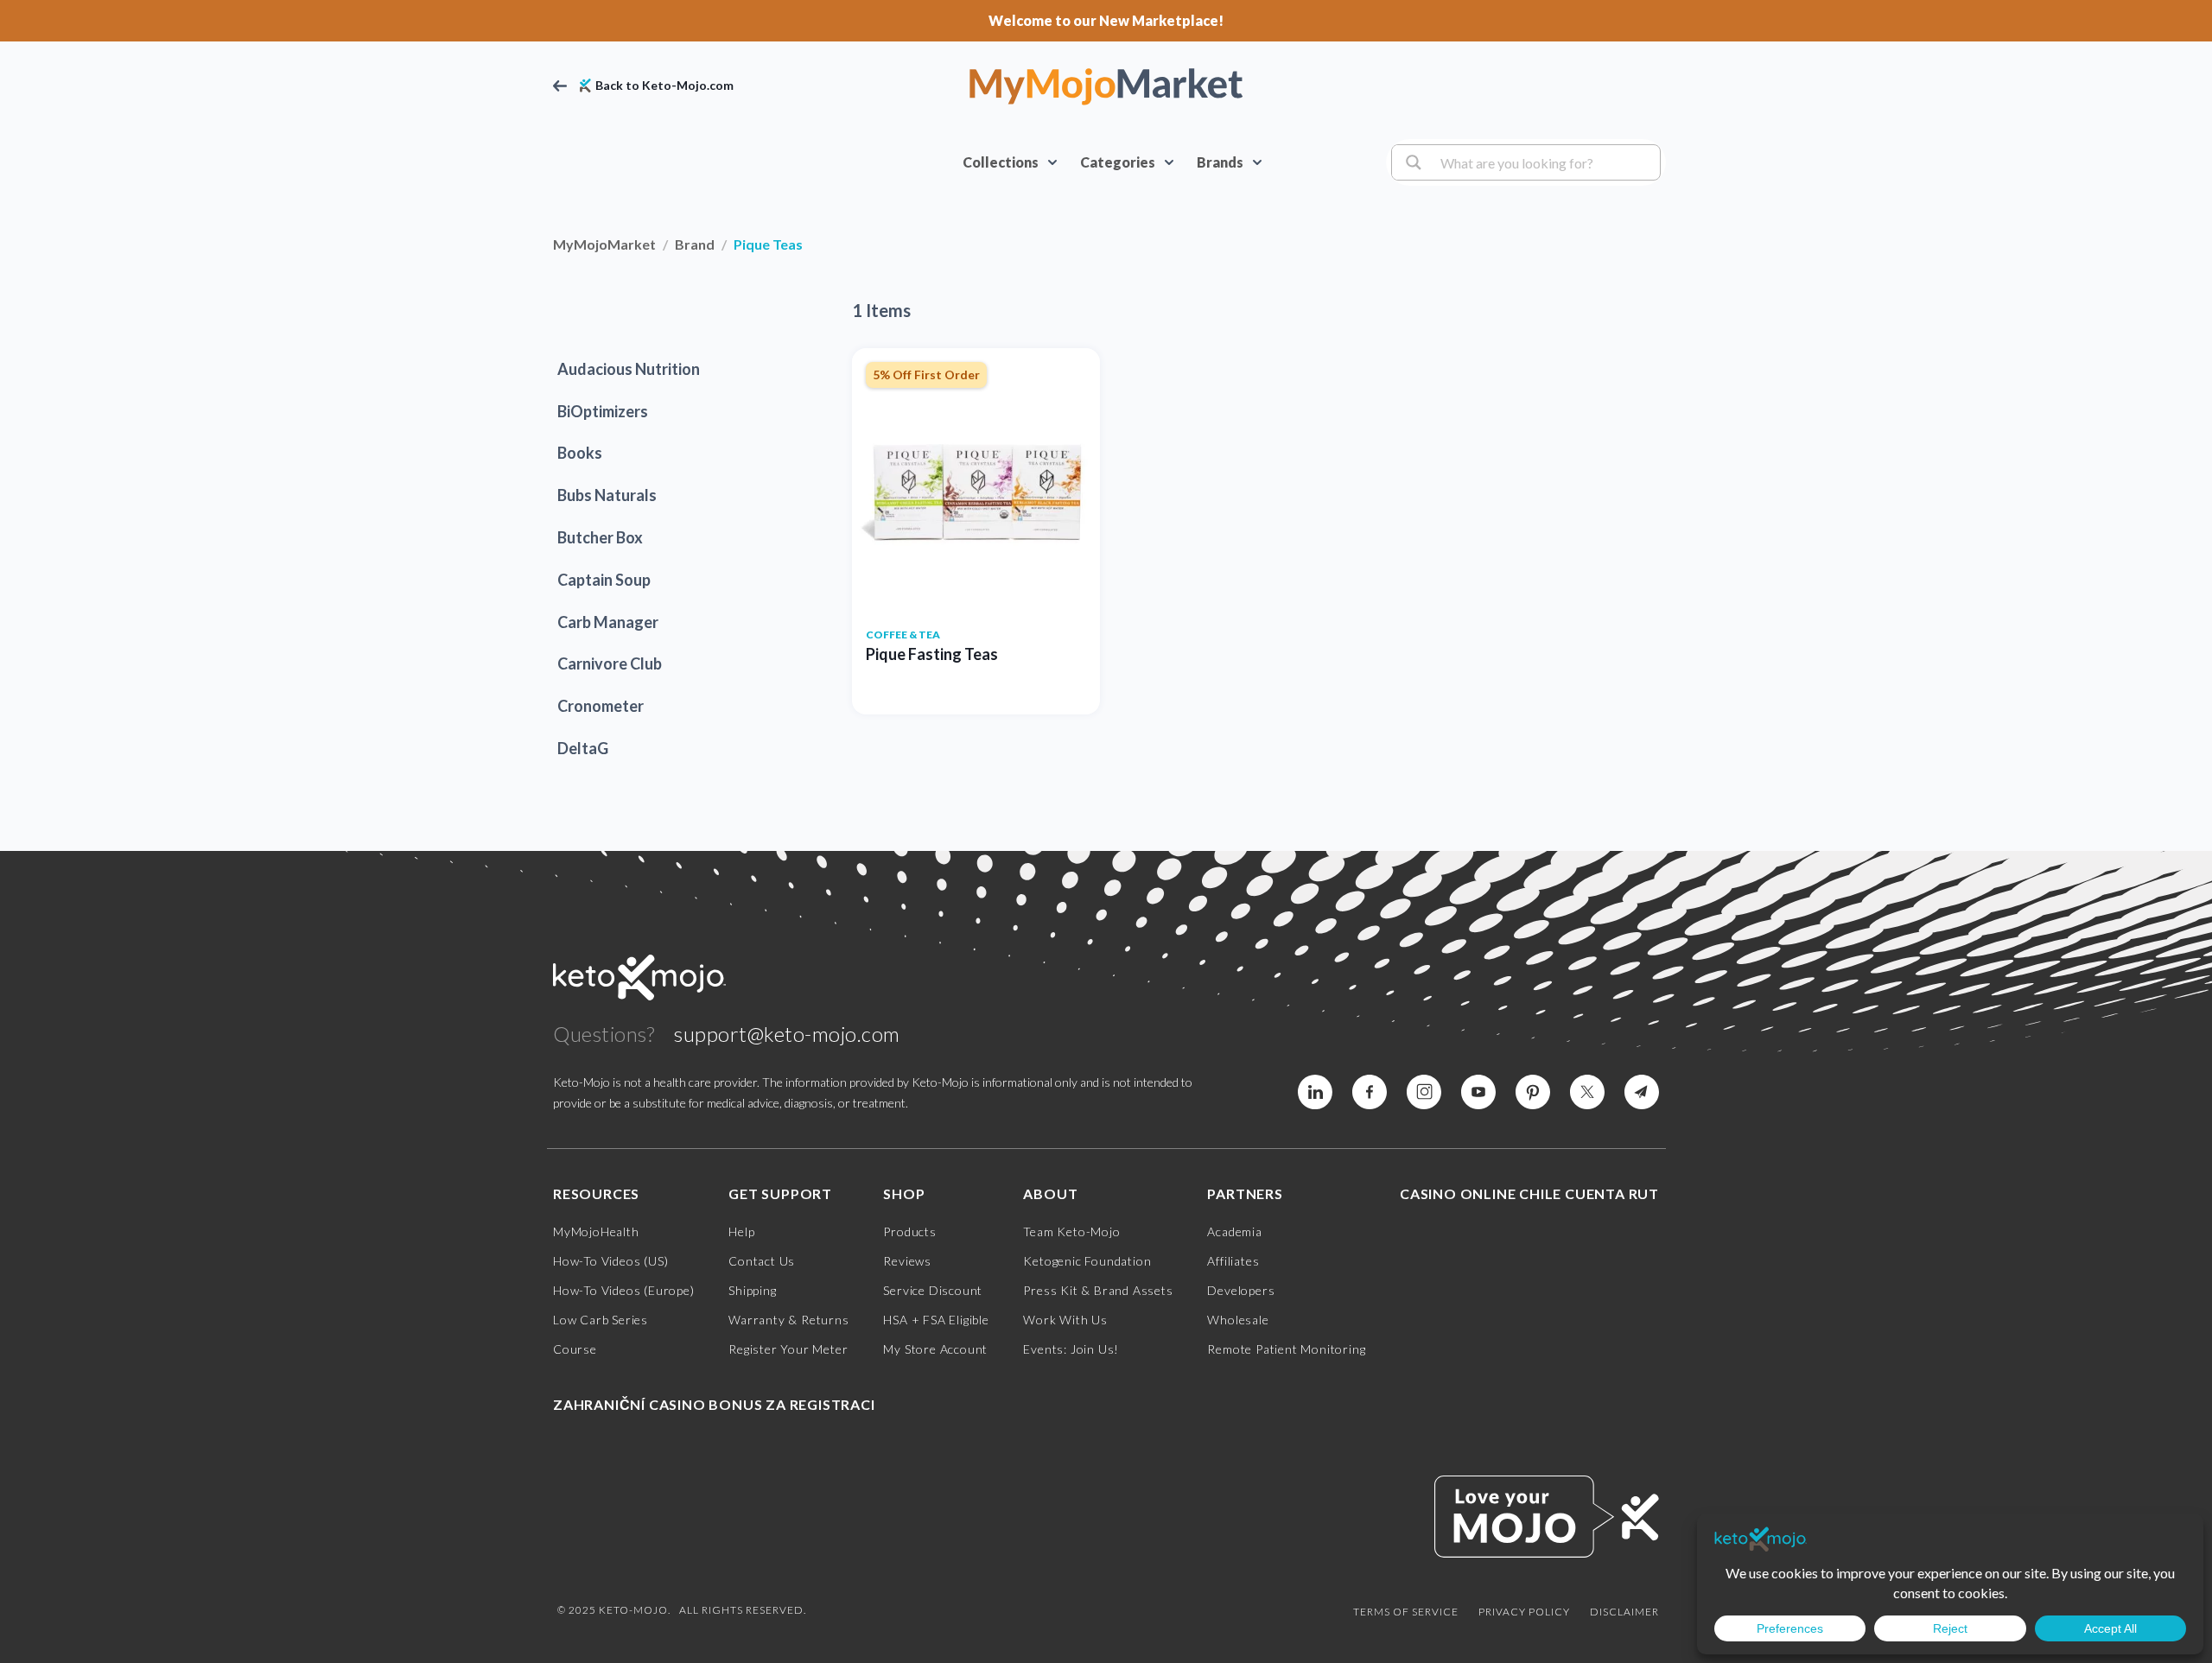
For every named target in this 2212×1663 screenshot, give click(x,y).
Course (575, 1349)
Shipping (752, 1290)
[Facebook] (1315, 1092)
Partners (1245, 1193)
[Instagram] (1424, 1092)
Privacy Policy (1524, 1612)
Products (909, 1231)
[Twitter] (1587, 1092)
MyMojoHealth (596, 1231)
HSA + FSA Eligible (936, 1320)
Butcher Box (600, 537)
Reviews (907, 1261)
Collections (1001, 162)
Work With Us (1065, 1320)
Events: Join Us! (1071, 1349)
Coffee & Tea (903, 635)
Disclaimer (1624, 1612)
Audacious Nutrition (629, 369)
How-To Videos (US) (610, 1261)
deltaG (583, 748)
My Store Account (935, 1349)
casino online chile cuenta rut (1529, 1193)
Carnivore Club (610, 663)
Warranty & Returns (788, 1320)
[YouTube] (1478, 1092)
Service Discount (933, 1290)
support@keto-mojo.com (787, 1034)
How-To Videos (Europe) (624, 1290)
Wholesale (1238, 1320)
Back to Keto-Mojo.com (664, 86)
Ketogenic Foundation (1087, 1261)
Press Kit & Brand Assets (1098, 1290)
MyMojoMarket (604, 244)
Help (741, 1231)
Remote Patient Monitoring (1286, 1349)
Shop (904, 1193)
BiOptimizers (603, 411)
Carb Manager (608, 622)
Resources (596, 1193)
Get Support (780, 1193)
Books (580, 453)
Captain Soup (604, 580)
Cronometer (601, 706)
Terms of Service (1406, 1612)
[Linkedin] (1370, 1092)
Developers (1241, 1290)
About (1050, 1193)
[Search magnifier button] (1411, 162)
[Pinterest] (1533, 1092)
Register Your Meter (788, 1349)
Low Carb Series (601, 1320)
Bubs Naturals (607, 495)
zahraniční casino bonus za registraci (714, 1404)
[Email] (1642, 1092)
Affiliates (1233, 1261)
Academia (1234, 1231)
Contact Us (762, 1261)
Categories (1118, 162)
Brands (1220, 162)
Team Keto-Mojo (1071, 1231)
